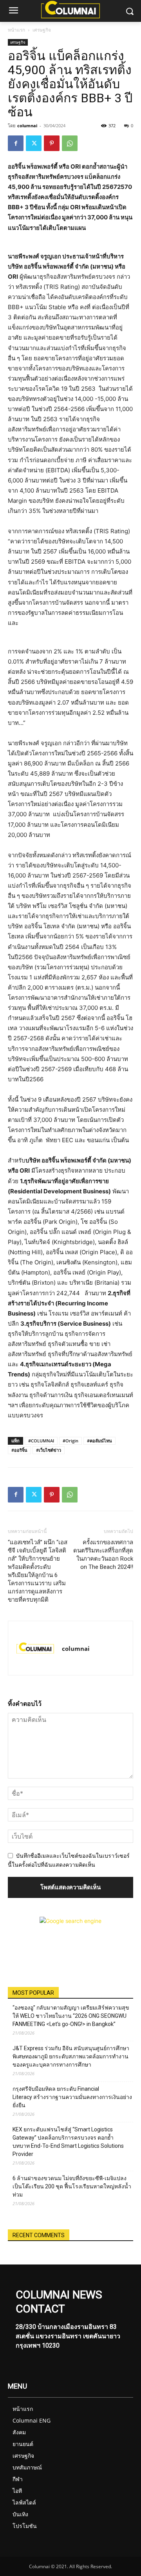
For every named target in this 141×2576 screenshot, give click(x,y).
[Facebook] (16, 143)
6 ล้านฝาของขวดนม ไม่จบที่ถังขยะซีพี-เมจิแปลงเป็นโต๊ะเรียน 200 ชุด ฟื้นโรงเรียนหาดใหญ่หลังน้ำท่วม (72, 2186)
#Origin (70, 1441)
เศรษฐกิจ (42, 30)
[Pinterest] (52, 143)
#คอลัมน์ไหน (99, 1441)
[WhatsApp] (70, 143)
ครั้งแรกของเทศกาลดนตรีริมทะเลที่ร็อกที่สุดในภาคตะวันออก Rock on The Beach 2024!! (103, 1555)
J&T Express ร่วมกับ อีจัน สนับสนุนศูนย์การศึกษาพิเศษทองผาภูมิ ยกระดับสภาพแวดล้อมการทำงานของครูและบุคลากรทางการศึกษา (71, 2056)
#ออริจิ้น (19, 1450)
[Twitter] (34, 143)
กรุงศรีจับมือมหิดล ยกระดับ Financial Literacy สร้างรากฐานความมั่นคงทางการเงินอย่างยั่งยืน (72, 2097)
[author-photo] (35, 1648)
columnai (27, 126)
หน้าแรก (16, 30)
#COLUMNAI (41, 1441)
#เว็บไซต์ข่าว (49, 1450)
